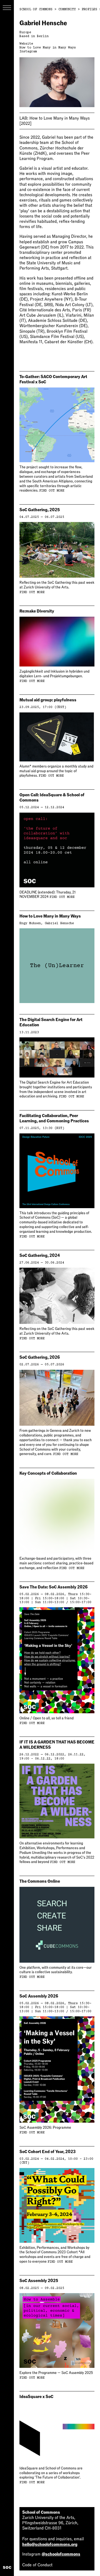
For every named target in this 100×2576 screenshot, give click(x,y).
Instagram (28, 52)
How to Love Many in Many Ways (48, 48)
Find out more (52, 491)
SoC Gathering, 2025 (40, 510)
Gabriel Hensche (59, 923)
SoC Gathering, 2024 (40, 1255)
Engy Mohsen (30, 923)
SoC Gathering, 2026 (40, 1357)
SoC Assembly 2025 (39, 2281)
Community (67, 10)
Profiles (89, 10)
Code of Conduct (37, 2565)
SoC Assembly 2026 (39, 1996)
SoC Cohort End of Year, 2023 (47, 2152)
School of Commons (36, 10)
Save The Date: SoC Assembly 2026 (54, 1587)
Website (26, 44)
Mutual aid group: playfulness (48, 700)
